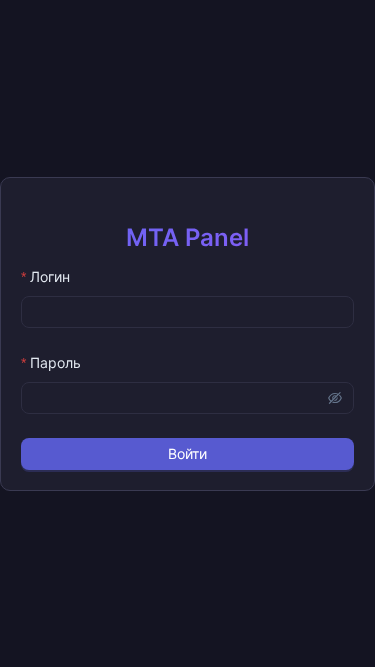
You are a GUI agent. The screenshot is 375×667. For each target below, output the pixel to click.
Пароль (55, 362)
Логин (50, 276)
